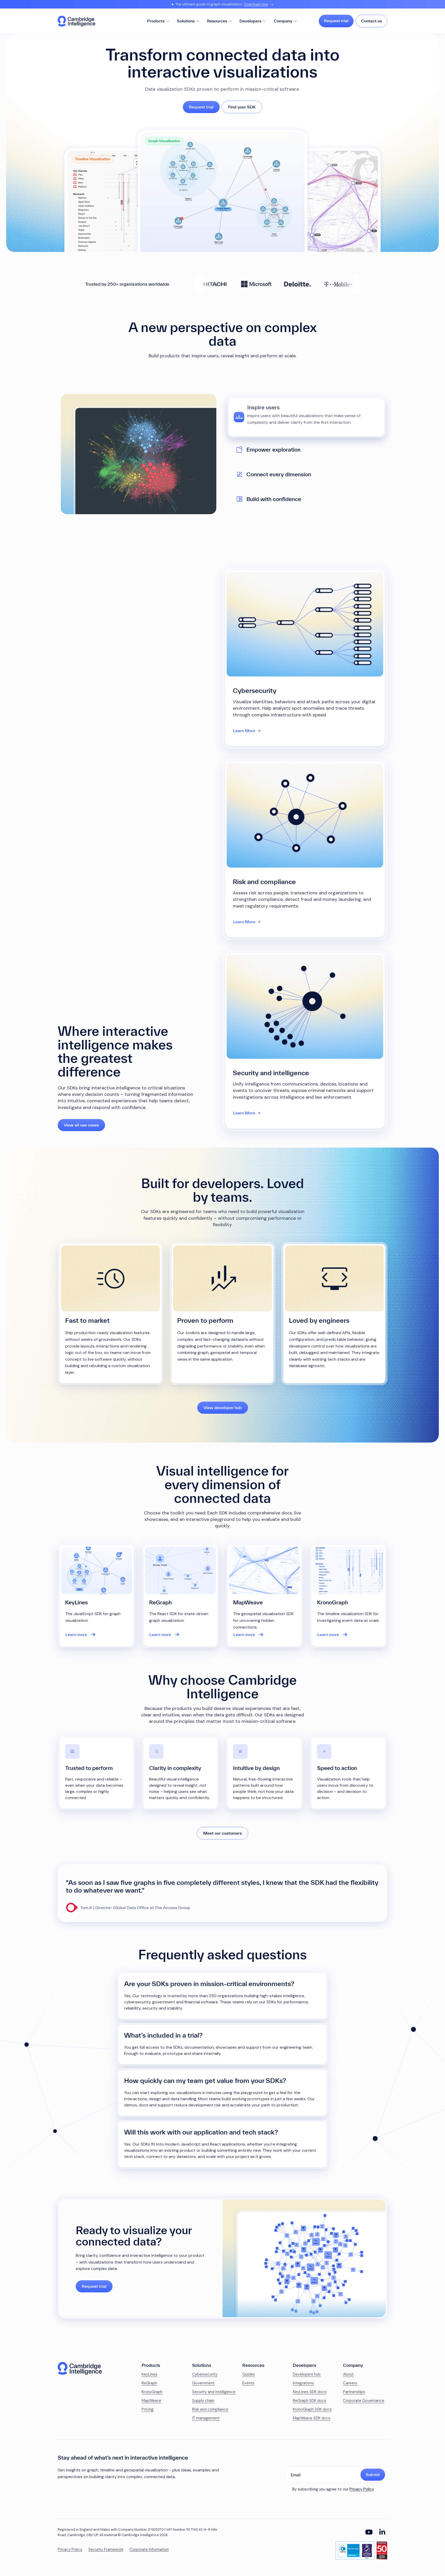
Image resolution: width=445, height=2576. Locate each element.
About (348, 2374)
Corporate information (149, 2550)
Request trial (336, 21)
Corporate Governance (364, 2401)
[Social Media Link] (369, 2532)
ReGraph (149, 2383)
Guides (249, 2374)
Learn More (244, 731)
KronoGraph (152, 2392)
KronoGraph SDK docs (312, 2409)
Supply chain (203, 2401)
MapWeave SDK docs (312, 2418)
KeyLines (149, 2374)
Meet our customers (222, 1833)
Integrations (303, 2383)
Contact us (371, 21)
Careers (350, 2383)
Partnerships (354, 2392)
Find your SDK (242, 107)
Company (283, 21)
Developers (250, 21)
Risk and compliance (210, 2409)
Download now (256, 4)
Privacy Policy (362, 2489)
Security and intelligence (214, 2392)
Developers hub (307, 2374)
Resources (217, 21)
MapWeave (151, 2401)
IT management (206, 2418)
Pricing (148, 2409)
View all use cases (81, 1125)
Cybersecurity (205, 2374)
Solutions (186, 21)
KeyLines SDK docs (310, 2392)
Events (248, 2383)
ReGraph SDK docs (310, 2401)
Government (203, 2383)
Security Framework (106, 2550)
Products (156, 21)
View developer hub (223, 1408)
